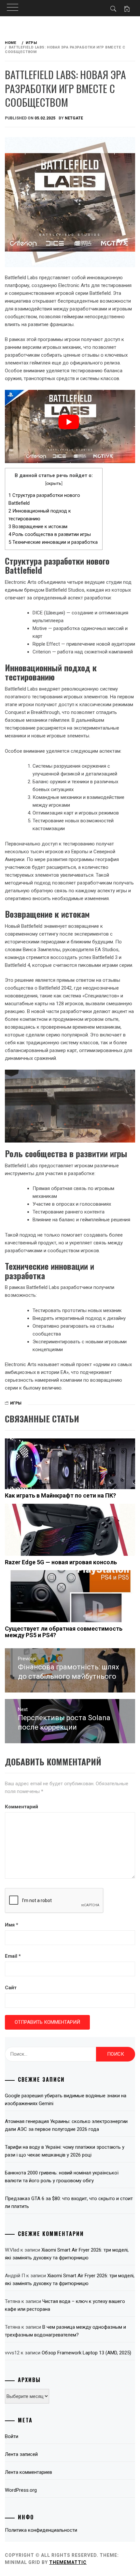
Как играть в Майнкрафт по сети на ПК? (60, 1495)
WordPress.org (21, 2490)
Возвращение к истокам (38, 527)
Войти (12, 2436)
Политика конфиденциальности (41, 2530)
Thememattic (68, 2562)
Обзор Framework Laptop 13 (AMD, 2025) (86, 2353)
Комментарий (21, 1807)
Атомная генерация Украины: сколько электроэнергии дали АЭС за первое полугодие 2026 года (66, 2125)
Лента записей (21, 2454)
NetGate (74, 118)
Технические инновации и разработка (53, 542)
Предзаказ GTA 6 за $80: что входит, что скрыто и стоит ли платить (69, 2202)
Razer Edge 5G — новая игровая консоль (61, 1562)
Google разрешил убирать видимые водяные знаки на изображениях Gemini (66, 2100)
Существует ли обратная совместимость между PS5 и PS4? (64, 1632)
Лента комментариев (28, 2472)
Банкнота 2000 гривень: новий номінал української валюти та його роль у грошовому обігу (62, 2177)
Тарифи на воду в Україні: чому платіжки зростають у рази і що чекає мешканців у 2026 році (65, 2151)
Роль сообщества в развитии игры (50, 534)
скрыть (54, 483)
